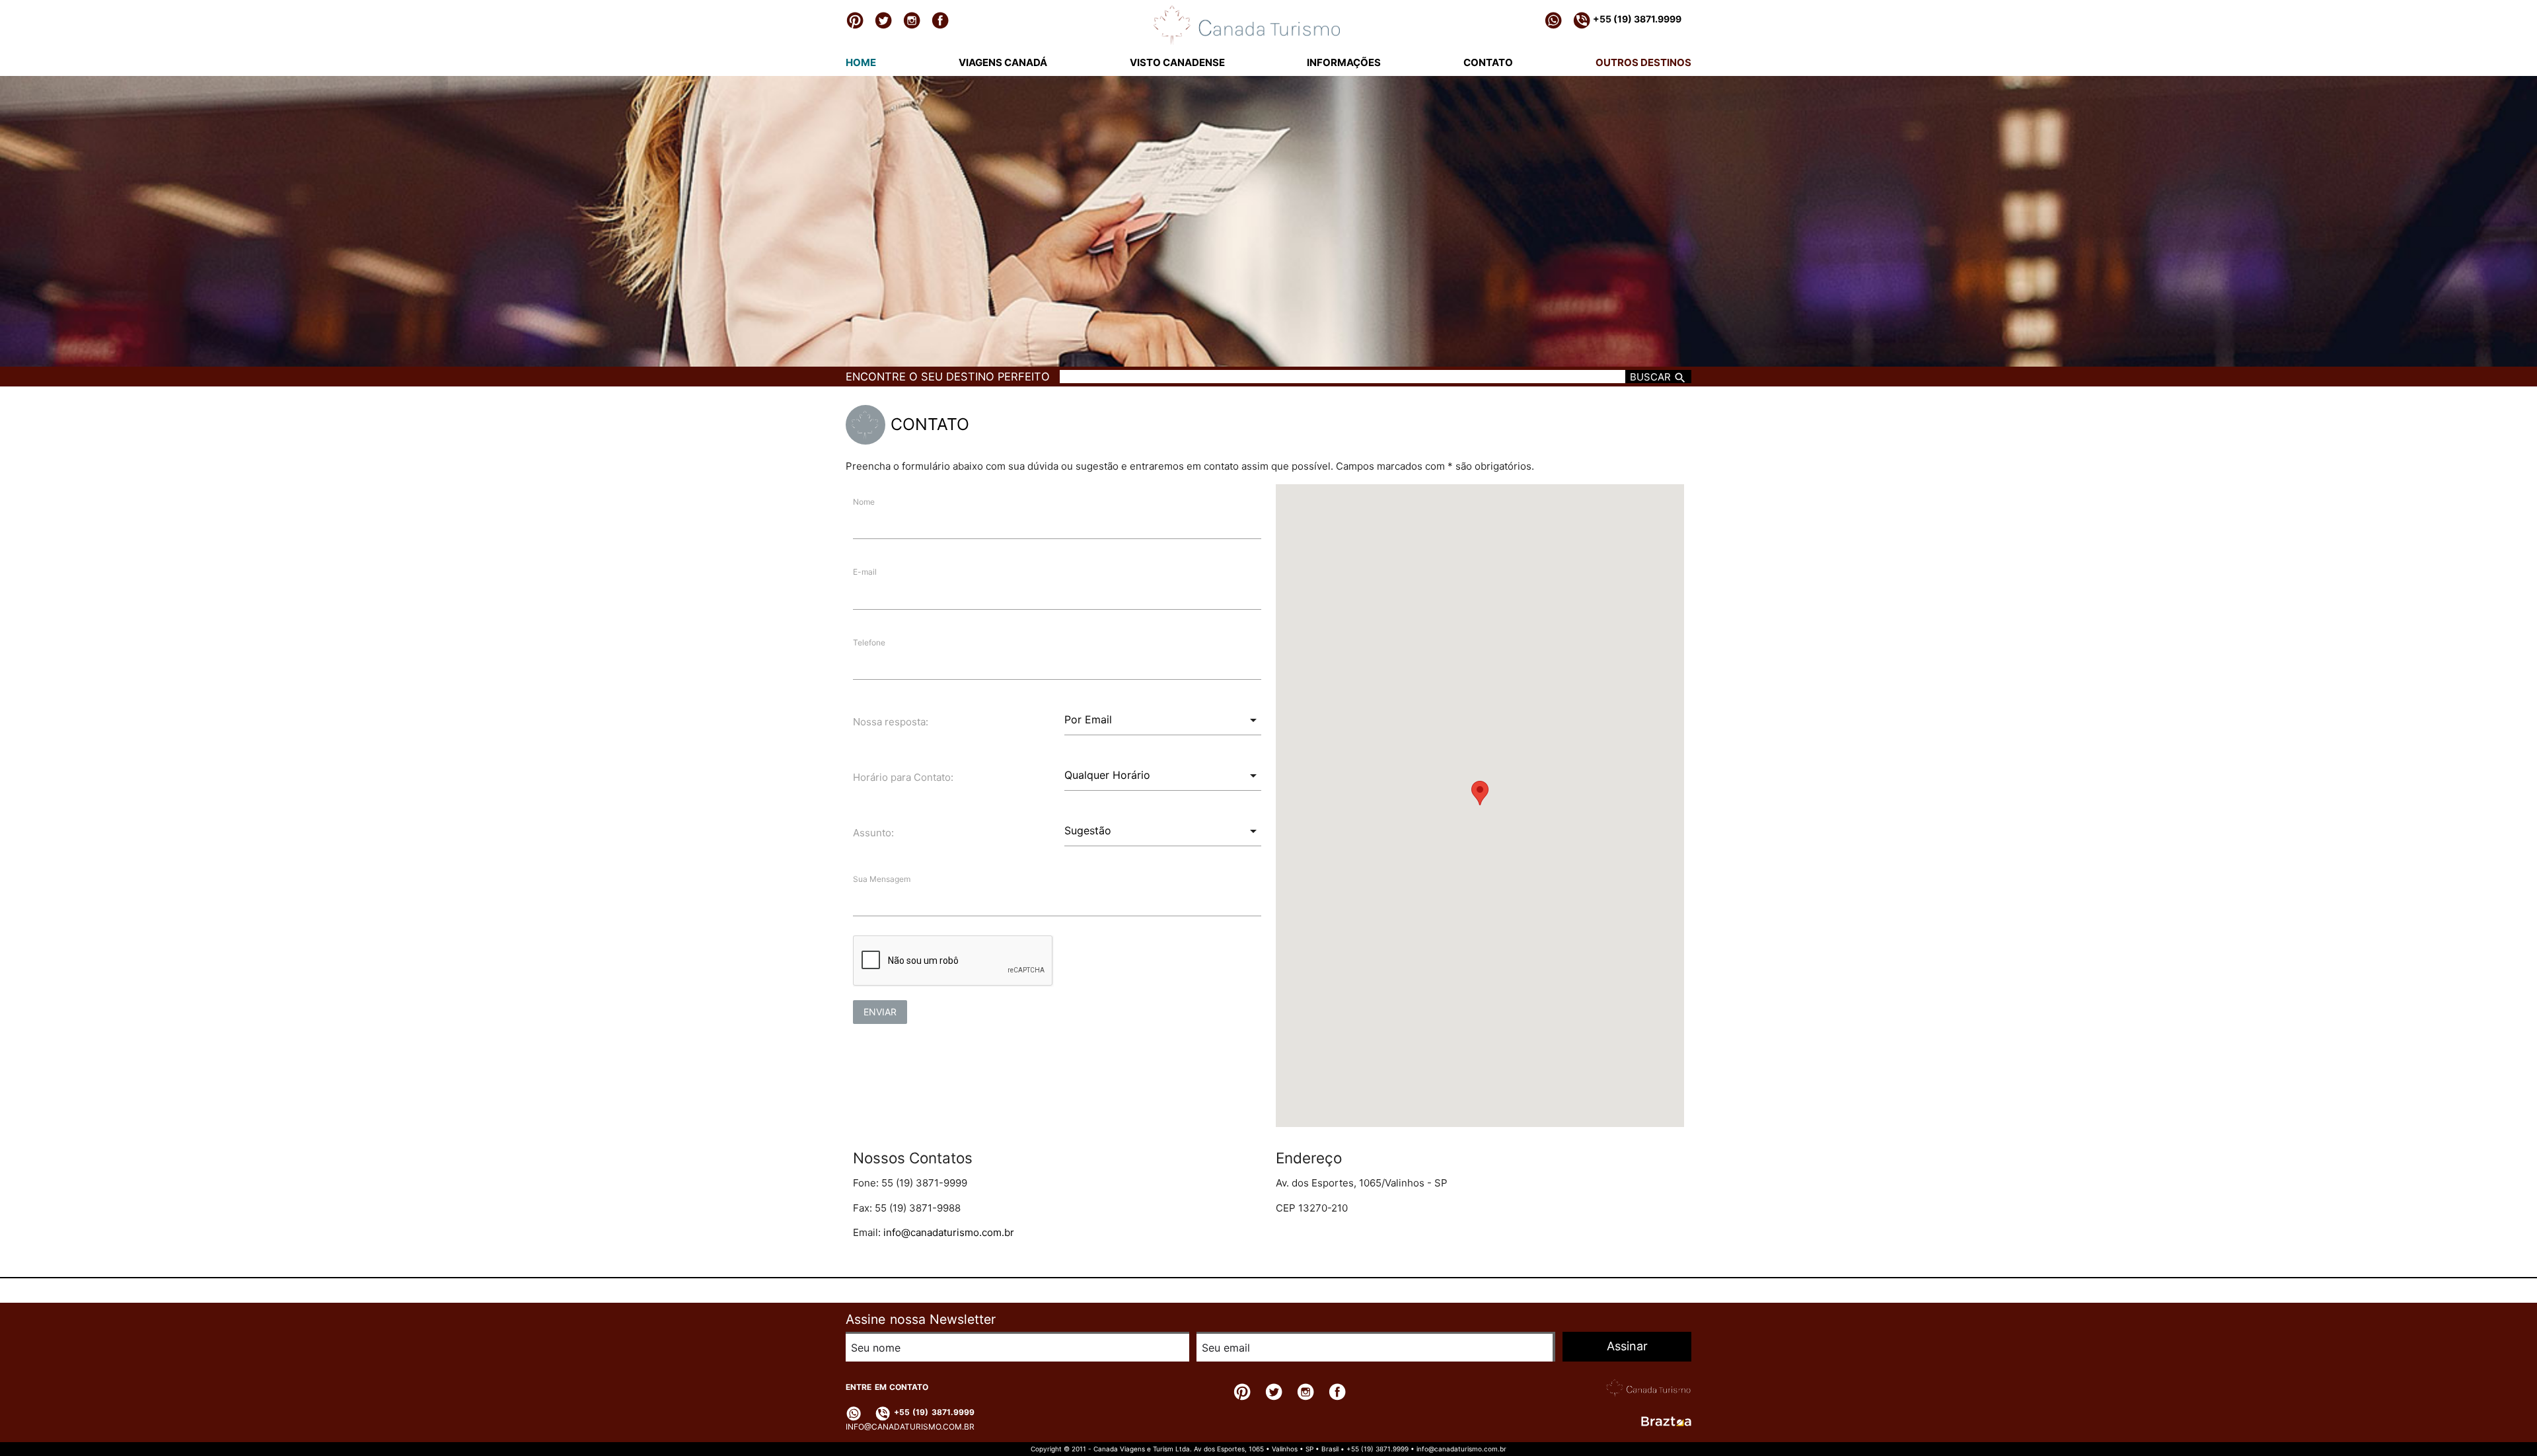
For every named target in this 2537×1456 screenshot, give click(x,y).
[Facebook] (940, 20)
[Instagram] (912, 20)
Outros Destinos (1643, 62)
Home (861, 62)
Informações (1344, 62)
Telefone (869, 642)
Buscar (1652, 377)
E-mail (865, 572)
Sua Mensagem (882, 879)
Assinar (1627, 1346)
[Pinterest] (855, 20)
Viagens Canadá (1003, 62)
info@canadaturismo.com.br (949, 1232)
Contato (1488, 62)
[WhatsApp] (1553, 20)
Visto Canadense (1177, 62)
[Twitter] (883, 20)
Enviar (880, 1012)
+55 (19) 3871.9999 (1636, 19)
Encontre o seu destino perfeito (948, 377)
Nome (864, 502)
